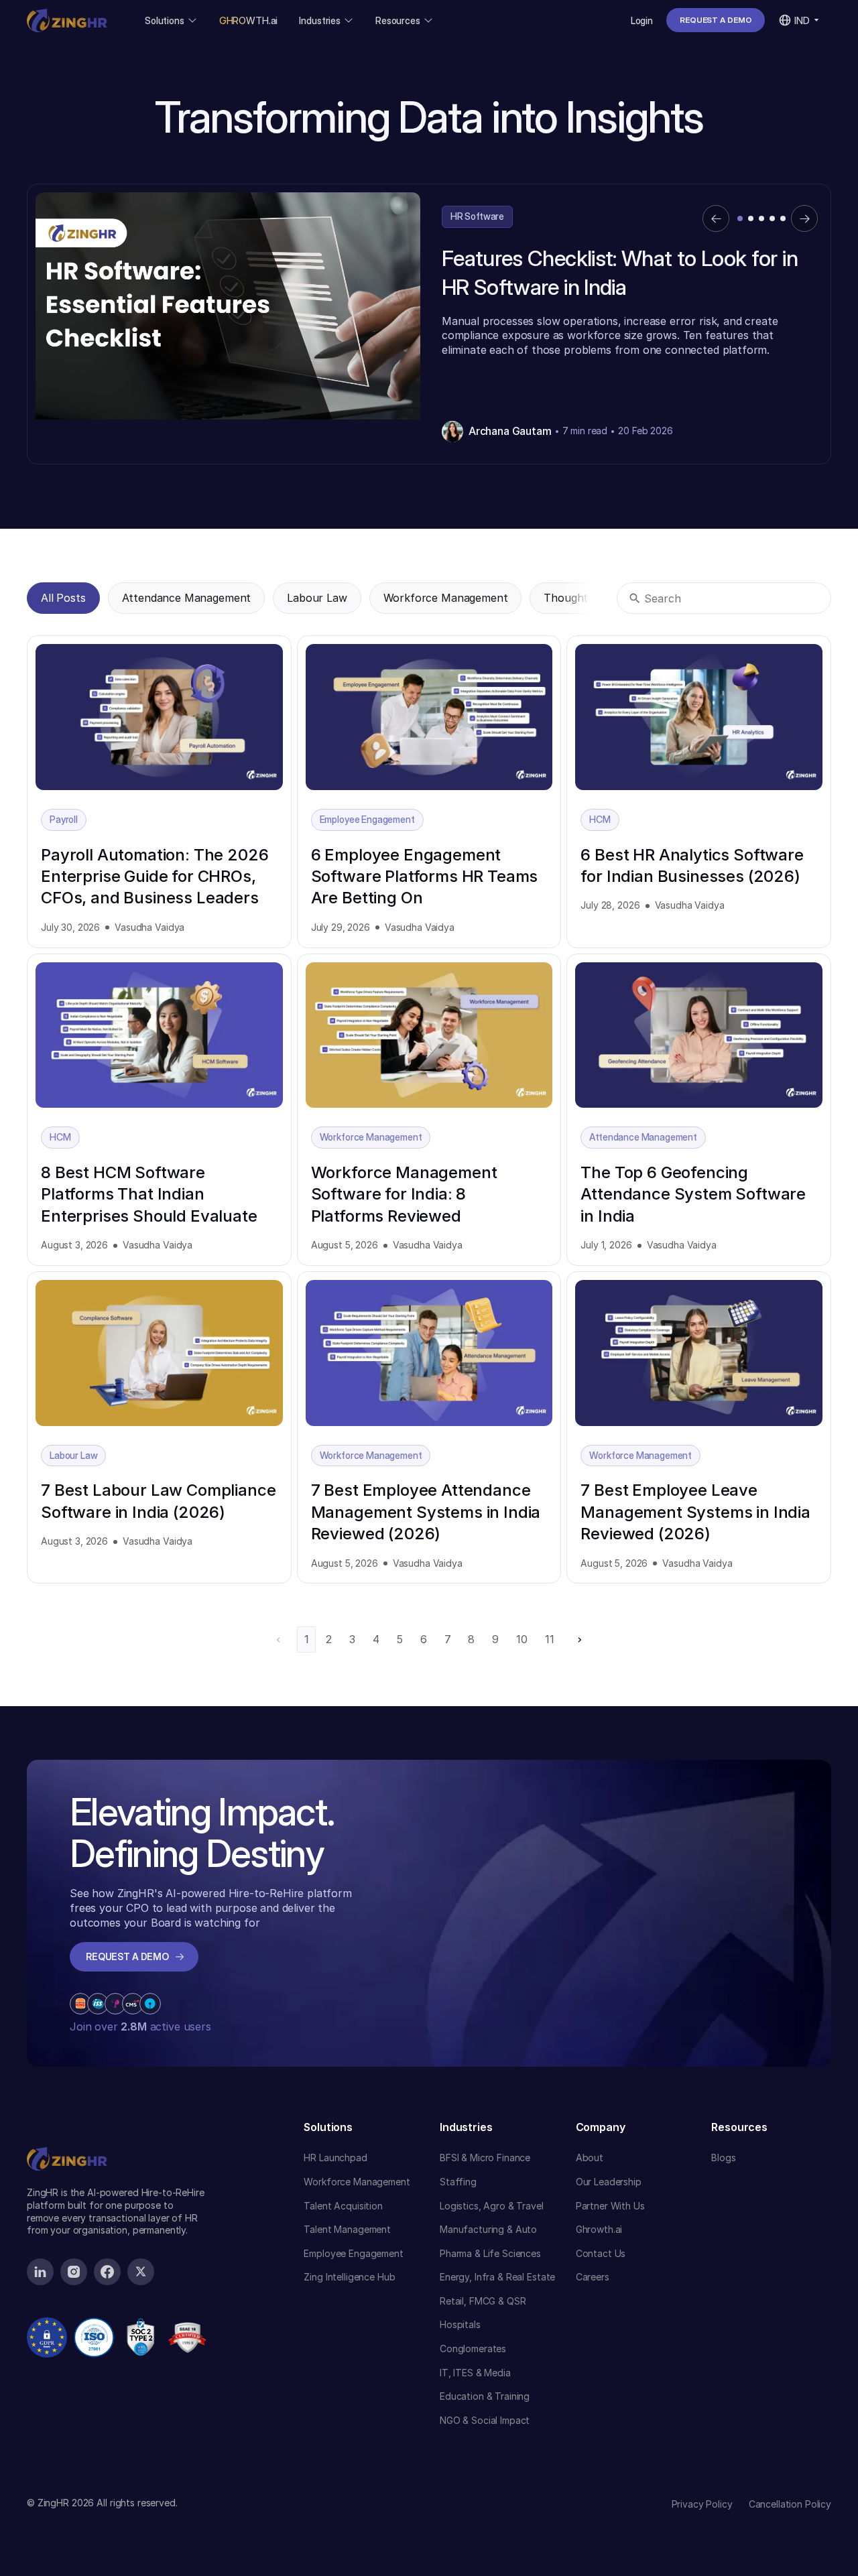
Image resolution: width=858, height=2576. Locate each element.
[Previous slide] (716, 218)
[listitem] (429, 324)
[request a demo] (716, 20)
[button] (171, 20)
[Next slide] (804, 218)
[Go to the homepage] (67, 2134)
